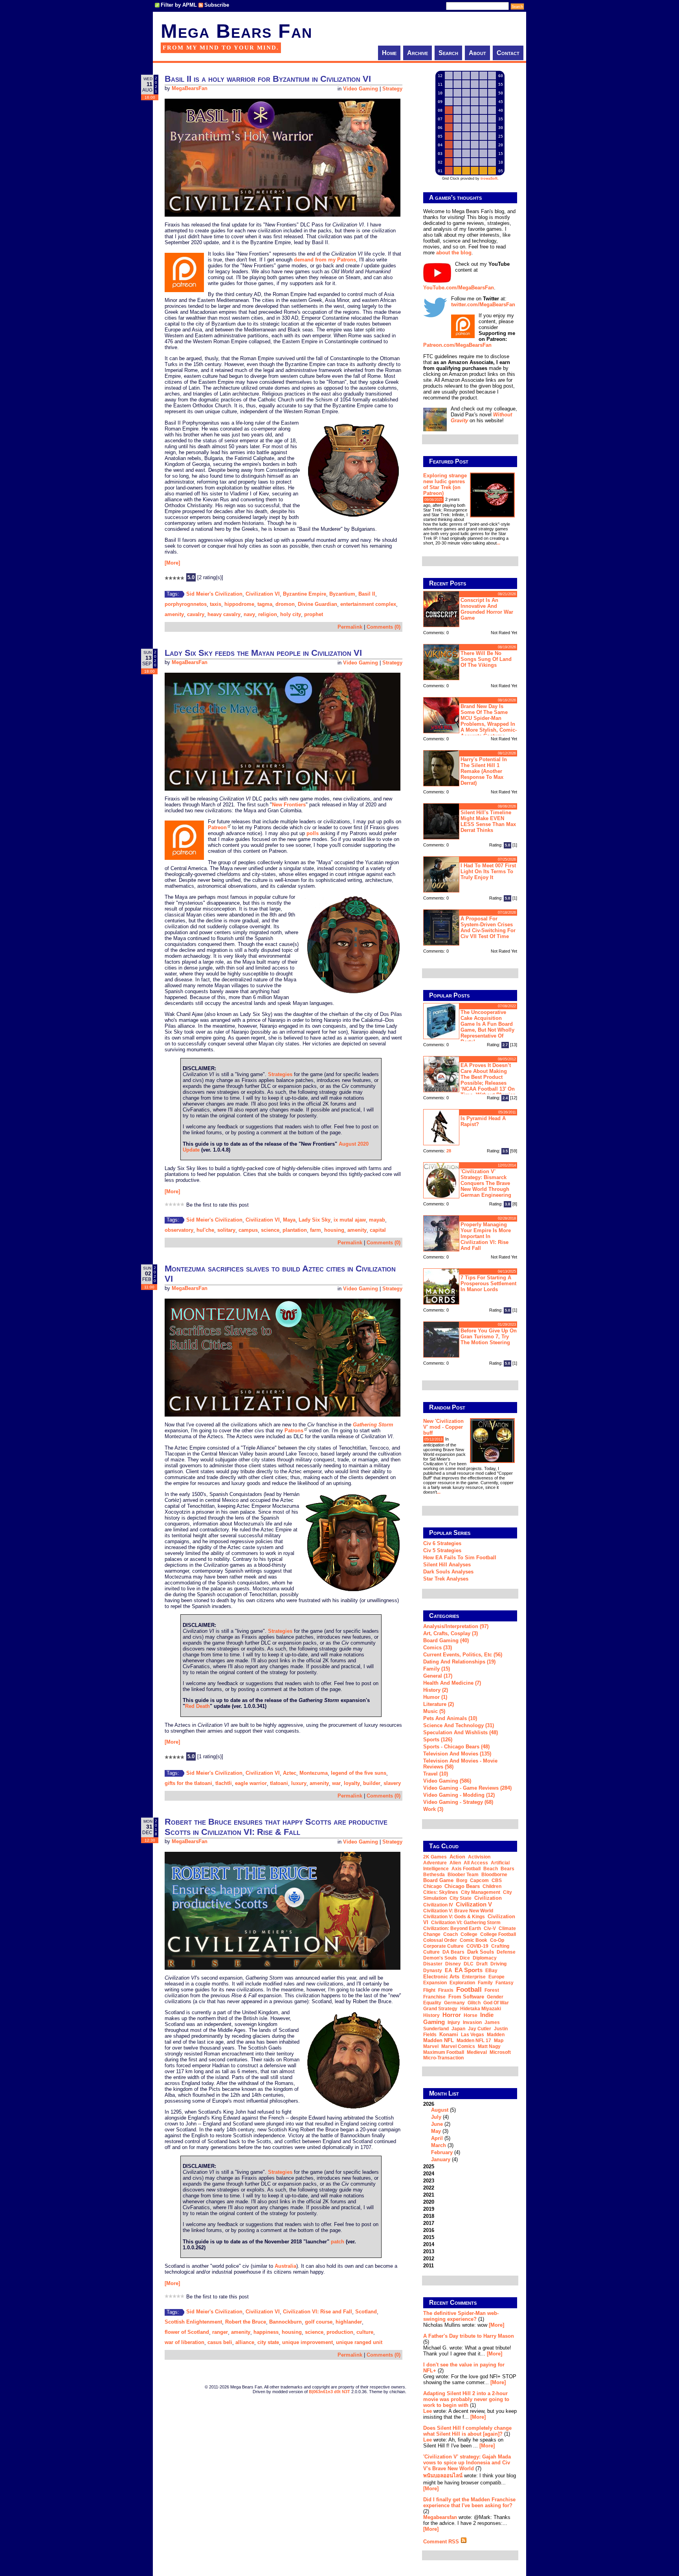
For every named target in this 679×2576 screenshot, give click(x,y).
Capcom (479, 1880)
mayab (377, 1220)
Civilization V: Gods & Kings (454, 1917)
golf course (319, 2322)
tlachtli (224, 1783)
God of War (496, 2003)
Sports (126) (438, 1740)
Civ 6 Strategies (442, 1543)
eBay (491, 1971)
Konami (449, 2034)
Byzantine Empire (305, 594)
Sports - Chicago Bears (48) (456, 1747)
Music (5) (434, 1711)
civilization (488, 1898)
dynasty (433, 1971)
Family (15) (437, 1669)
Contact (508, 53)
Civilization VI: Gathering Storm (466, 1923)
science (270, 1230)
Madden (496, 2035)
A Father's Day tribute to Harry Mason (469, 2336)
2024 (429, 2174)
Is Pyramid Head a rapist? (483, 1121)
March (439, 2145)
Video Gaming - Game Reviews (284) (467, 1788)
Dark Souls (481, 1952)
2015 (429, 2237)
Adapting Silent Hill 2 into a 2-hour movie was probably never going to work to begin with (466, 2399)
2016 (429, 2230)
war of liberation (184, 2342)
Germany (454, 2003)
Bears (507, 1869)
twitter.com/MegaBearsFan (483, 305)
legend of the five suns (359, 1773)
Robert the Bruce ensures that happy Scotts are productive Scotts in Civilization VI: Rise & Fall (276, 1827)
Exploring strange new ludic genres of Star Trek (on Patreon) (445, 484)
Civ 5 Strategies (442, 1550)
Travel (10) (436, 1774)
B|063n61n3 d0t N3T (329, 2392)
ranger (220, 2332)
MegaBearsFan (190, 88)
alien (455, 1863)
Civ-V (490, 1928)
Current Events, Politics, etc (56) (463, 1655)
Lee (428, 2411)
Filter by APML (179, 5)
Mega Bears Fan (237, 31)
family (485, 1983)
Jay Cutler (480, 2029)
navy (249, 614)
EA (448, 1970)
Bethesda (434, 1875)
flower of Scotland (187, 2332)
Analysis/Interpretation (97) (456, 1626)
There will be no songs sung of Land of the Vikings (486, 659)
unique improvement (307, 2342)
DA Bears (453, 1952)
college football (498, 1934)
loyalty (352, 1783)
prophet (314, 614)
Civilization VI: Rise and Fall (317, 2312)
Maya (289, 1220)
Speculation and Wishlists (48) (461, 1732)
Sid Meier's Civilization (214, 594)
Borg (462, 1880)
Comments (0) (384, 627)
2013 (429, 2251)
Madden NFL (439, 2040)
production (340, 2332)
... (498, 543)
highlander (349, 2322)
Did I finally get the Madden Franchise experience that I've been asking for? (469, 2502)
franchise (434, 1997)
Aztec (290, 1773)
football (469, 1989)
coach (451, 1934)
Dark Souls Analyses (448, 1572)
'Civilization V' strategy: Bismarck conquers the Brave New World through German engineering (486, 1183)
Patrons (294, 1431)
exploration (462, 1983)
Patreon (217, 827)
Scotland (366, 2312)
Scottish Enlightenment (193, 2322)
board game (438, 1880)
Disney (453, 1964)
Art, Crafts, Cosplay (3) (451, 1633)
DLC (469, 1964)
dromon (285, 604)
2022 (429, 2188)
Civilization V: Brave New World (458, 1911)
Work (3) (433, 1809)
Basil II (367, 594)
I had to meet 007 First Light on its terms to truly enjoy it (488, 871)
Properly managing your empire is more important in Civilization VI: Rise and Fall (486, 1236)
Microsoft (500, 2052)
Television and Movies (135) (457, 1754)
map (499, 2041)
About (477, 53)
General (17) (438, 1676)
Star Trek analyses (446, 1579)
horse (471, 2015)
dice (465, 1958)
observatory (179, 1230)
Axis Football (466, 1869)
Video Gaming (361, 89)
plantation (295, 1230)
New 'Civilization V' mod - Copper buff (443, 1427)
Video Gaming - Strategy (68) (458, 1802)
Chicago (432, 1886)
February (442, 2152)
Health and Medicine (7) (452, 1683)
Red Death (197, 1706)
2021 (429, 2195)
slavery (392, 1783)
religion (268, 614)
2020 (429, 2202)
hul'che (205, 1230)
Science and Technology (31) (459, 1725)
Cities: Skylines (441, 1892)
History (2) (436, 1690)
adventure (435, 1863)
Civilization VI (263, 594)
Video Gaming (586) (447, 1781)
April (437, 2138)
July (436, 2117)
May (436, 2131)
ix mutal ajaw (350, 1220)
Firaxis (446, 1990)
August (440, 2110)
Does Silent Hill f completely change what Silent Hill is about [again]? (467, 2431)
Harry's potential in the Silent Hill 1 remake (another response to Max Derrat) (484, 771)
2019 (429, 2209)
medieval (477, 2052)
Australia (285, 2266)
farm (316, 1230)
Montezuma (314, 1773)
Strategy (392, 89)
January (441, 2159)
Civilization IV (438, 1905)
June (437, 2124)
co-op (497, 1940)
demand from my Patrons (325, 260)
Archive (417, 53)
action (457, 1857)
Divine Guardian (317, 604)
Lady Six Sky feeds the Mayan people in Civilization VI (263, 653)
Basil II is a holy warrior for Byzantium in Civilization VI (268, 79)
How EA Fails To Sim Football (460, 1558)
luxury (299, 1783)
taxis (216, 604)
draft (482, 1964)
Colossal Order (440, 1940)
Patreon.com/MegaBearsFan (457, 345)
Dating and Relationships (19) (459, 1662)
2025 (429, 2167)
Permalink (350, 627)
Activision (479, 1857)
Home (389, 53)
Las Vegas (473, 2035)
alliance (245, 2342)
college (469, 1934)
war (336, 1783)
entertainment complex (368, 604)
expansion (435, 1983)
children (492, 1886)
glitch (474, 2003)
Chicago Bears (462, 1886)
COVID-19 (477, 1946)
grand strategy (440, 2009)
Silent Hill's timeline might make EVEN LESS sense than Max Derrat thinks (488, 821)
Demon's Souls (440, 1958)
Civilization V (474, 1904)
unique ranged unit (359, 2342)
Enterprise (474, 1977)
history (431, 2015)
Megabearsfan (440, 2517)
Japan (458, 2029)
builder (372, 1783)
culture (365, 2332)
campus (248, 1230)
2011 (429, 2266)
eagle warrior (251, 1783)
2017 (429, 2223)
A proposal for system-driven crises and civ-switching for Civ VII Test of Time (488, 927)
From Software (466, 1997)
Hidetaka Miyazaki (481, 2009)
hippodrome (239, 604)
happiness (266, 2332)
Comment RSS (442, 2542)
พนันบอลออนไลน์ (443, 2476)
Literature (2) (439, 1704)
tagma (265, 604)
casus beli (220, 2342)
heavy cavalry (224, 614)
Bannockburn (285, 2322)
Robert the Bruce (246, 2322)
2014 (429, 2244)
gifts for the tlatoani (188, 1783)
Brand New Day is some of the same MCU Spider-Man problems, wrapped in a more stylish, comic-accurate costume (489, 720)
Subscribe (217, 5)
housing (334, 1230)
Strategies (280, 1074)
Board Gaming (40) (446, 1640)
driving (498, 1964)
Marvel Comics (458, 2046)
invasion (472, 2022)
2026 (442, 2132)
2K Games (435, 1857)
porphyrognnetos (186, 604)
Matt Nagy (489, 2046)
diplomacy (485, 1958)
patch (338, 2242)
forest (492, 1990)
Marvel (431, 2046)
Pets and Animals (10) (450, 1718)
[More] (172, 563)
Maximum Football (444, 2052)
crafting (500, 1946)
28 (449, 1151)
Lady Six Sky (315, 1220)
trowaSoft (489, 178)
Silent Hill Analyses (447, 1565)
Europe (496, 1977)
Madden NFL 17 (474, 2041)
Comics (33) (438, 1648)
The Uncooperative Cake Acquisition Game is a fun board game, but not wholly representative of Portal (487, 1027)
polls (313, 833)
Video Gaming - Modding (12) (459, 1795)
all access (476, 1863)
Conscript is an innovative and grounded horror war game (487, 609)
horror (452, 2015)
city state (268, 2342)
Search (448, 53)
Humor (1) (435, 1697)
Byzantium (342, 594)
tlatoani (279, 1783)
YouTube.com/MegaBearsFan (459, 288)
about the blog (454, 253)
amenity (174, 614)
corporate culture (443, 1946)
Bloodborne (494, 1875)
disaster (433, 1964)
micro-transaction (443, 2058)
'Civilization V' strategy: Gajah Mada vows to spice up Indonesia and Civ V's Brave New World (467, 2463)
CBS (497, 1880)
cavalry (196, 614)
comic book (473, 1940)
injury (454, 2022)
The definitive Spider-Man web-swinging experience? (461, 2316)
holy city (291, 614)
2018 (429, 2216)
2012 (429, 2259)
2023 (429, 2181)
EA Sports (469, 1970)
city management (481, 1892)
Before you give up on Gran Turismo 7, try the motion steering (489, 1337)
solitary (226, 1230)
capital (378, 1230)
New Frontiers (289, 805)
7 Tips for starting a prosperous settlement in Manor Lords (488, 1283)
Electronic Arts (441, 1977)
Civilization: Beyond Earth (452, 1928)
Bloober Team (463, 1875)
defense (506, 1952)
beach (491, 1869)
